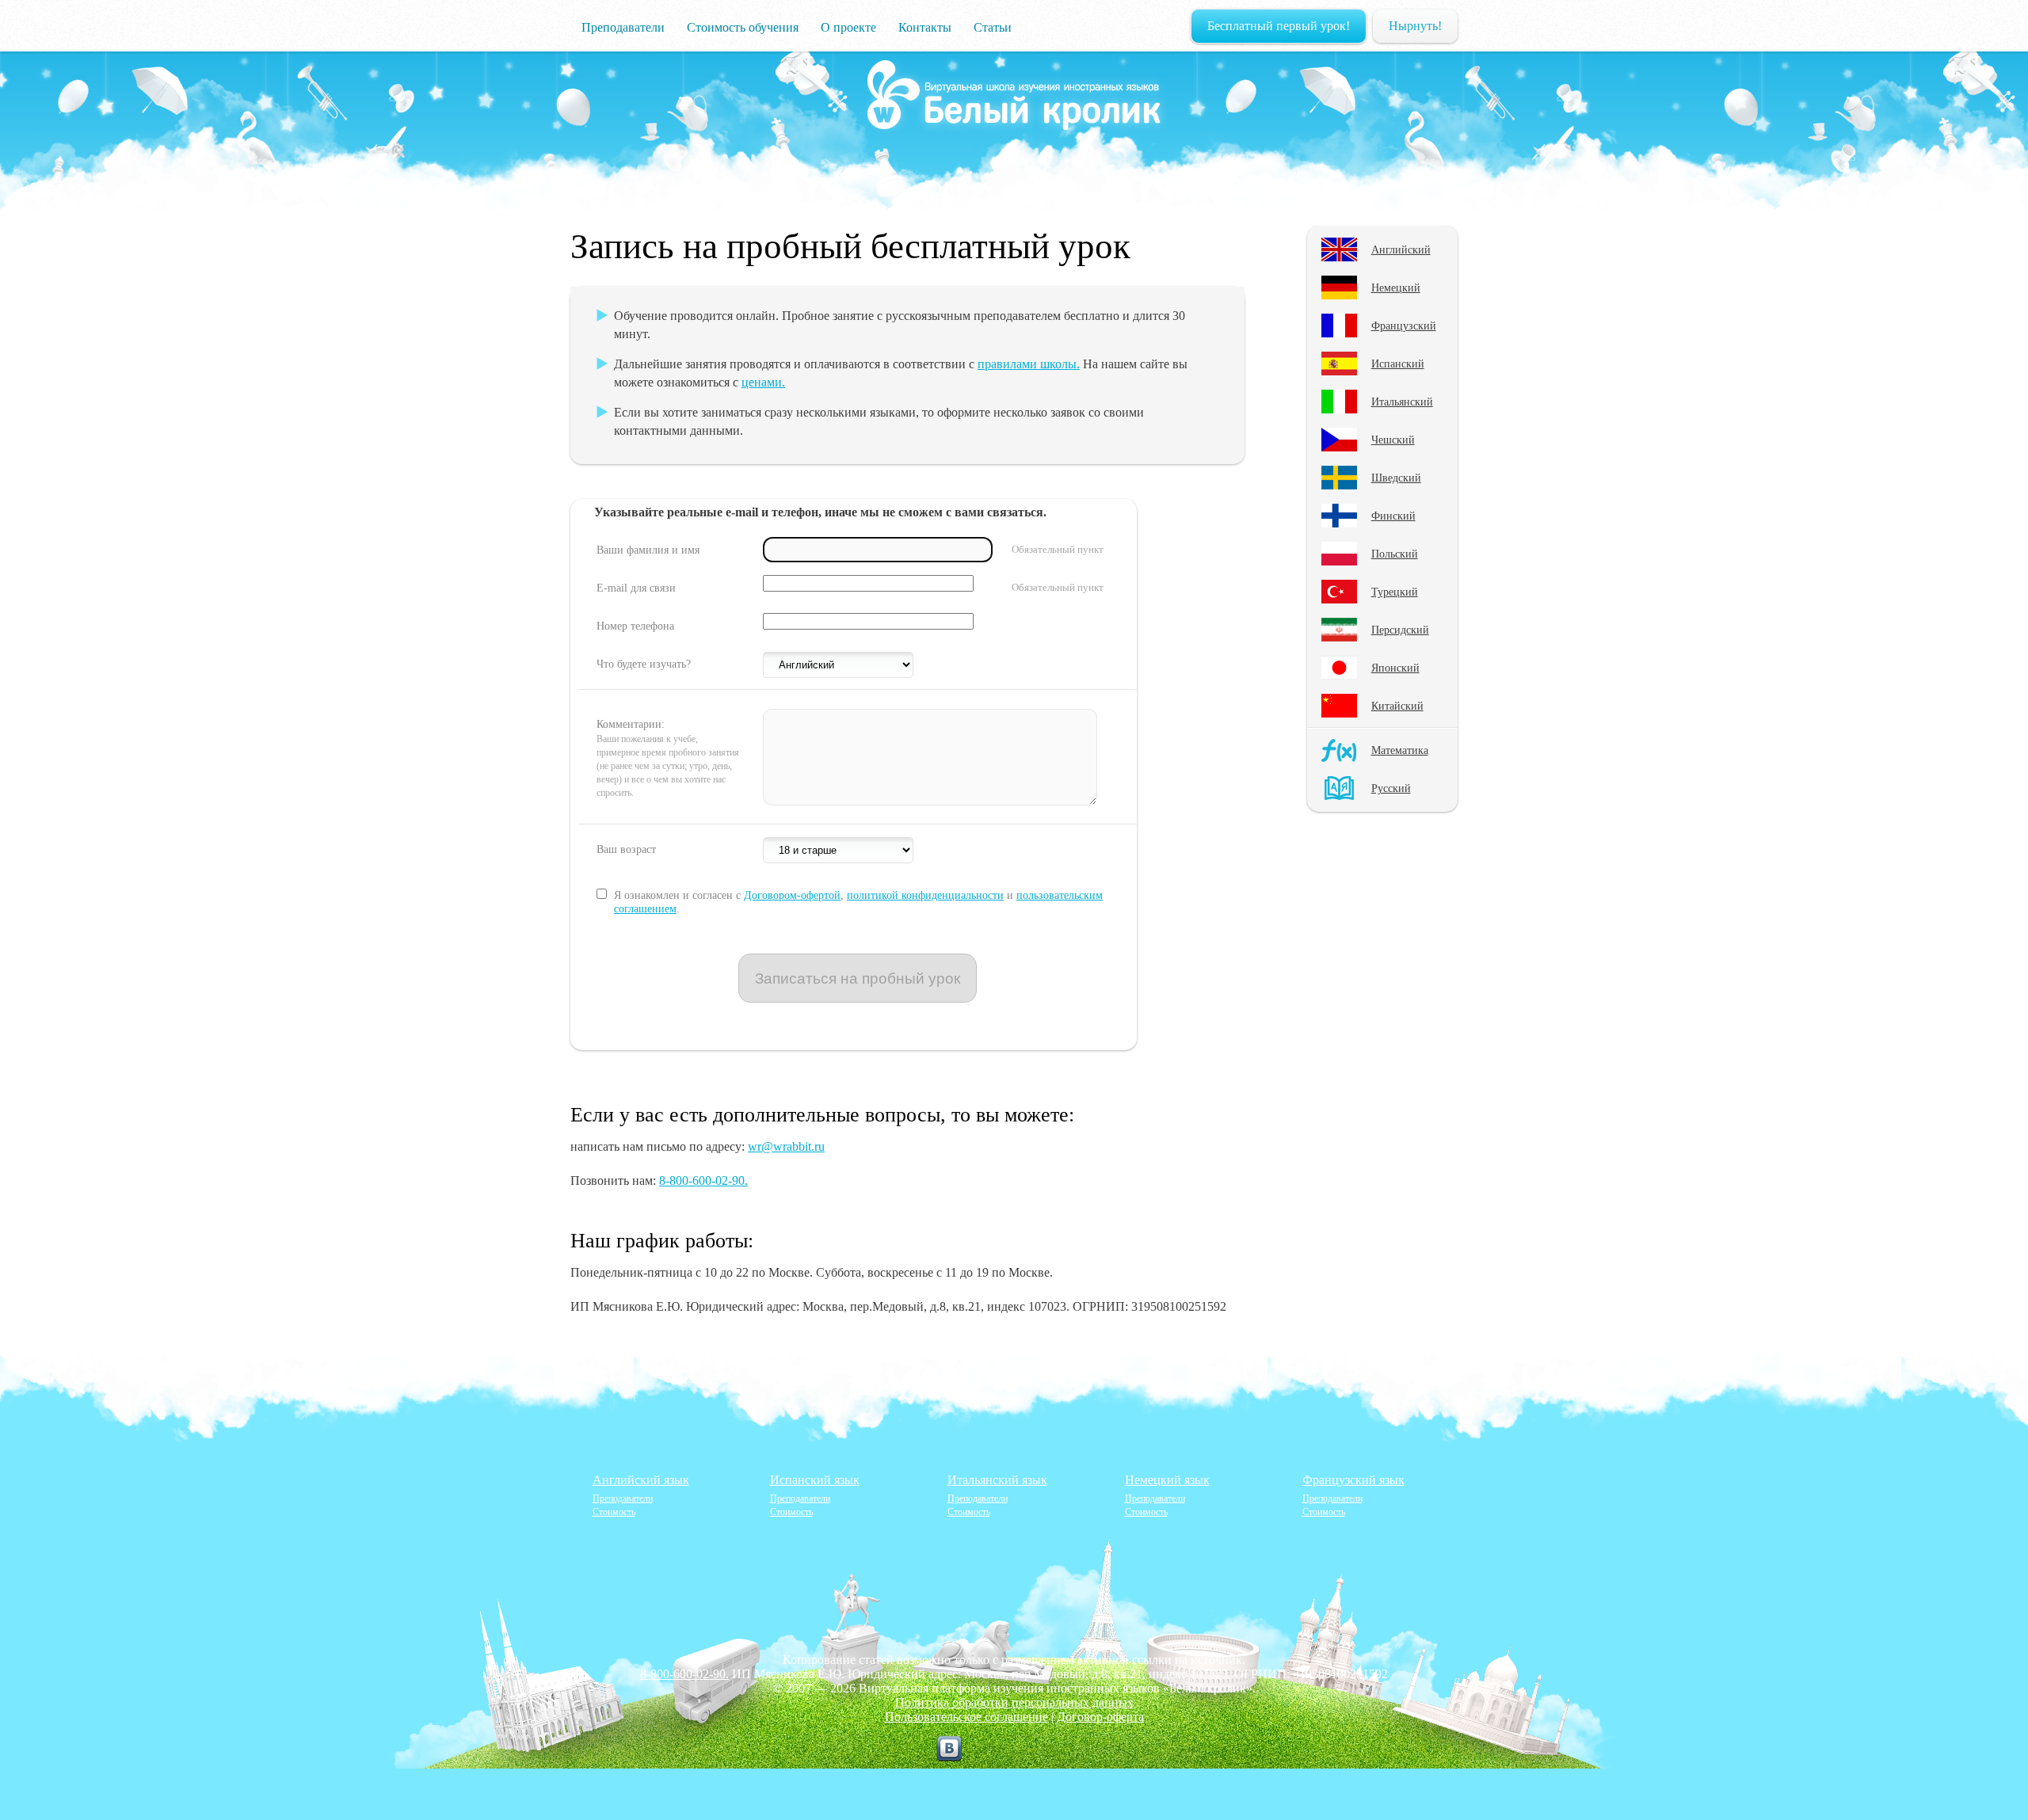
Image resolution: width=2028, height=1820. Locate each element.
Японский (1395, 668)
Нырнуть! (1415, 26)
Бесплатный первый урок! (1279, 26)
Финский (1393, 516)
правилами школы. (1029, 364)
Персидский (1400, 630)
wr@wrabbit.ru (786, 1146)
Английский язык (641, 1480)
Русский (1391, 788)
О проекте (848, 27)
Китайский (1397, 706)
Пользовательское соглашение (966, 1717)
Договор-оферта (1100, 1717)
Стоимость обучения (743, 27)
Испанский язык (815, 1480)
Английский (1401, 249)
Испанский (1398, 364)
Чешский (1393, 440)
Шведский (1396, 478)
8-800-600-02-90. (703, 1180)
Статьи (993, 27)
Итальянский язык (997, 1480)
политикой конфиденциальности (925, 895)
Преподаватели (623, 27)
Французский (1404, 326)
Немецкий (1396, 287)
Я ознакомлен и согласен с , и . (858, 902)
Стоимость (614, 1512)
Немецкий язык (1167, 1480)
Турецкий (1395, 592)
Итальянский (1402, 402)
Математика (1400, 750)
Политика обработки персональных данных (1014, 1702)
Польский (1395, 554)
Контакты (925, 27)
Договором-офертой (792, 895)
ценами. (763, 382)
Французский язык (1353, 1480)
